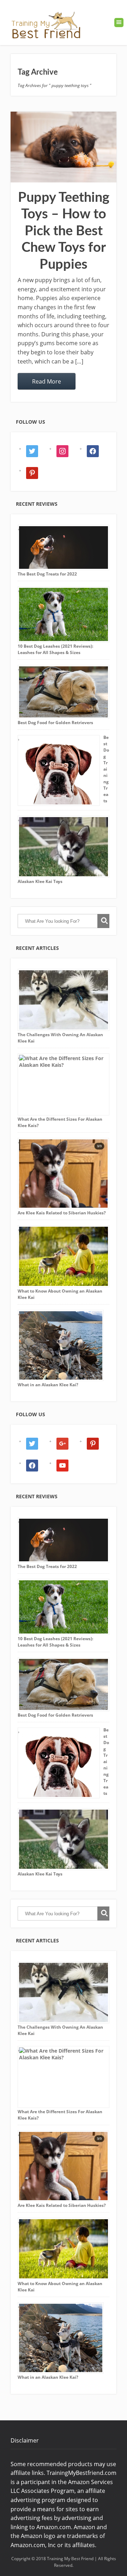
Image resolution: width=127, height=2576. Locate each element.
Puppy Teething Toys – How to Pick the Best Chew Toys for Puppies (64, 231)
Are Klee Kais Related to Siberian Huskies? (62, 1213)
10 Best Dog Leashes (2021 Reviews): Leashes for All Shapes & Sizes (55, 649)
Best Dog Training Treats (106, 769)
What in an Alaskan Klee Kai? (48, 1385)
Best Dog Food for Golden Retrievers (55, 723)
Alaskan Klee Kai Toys (40, 881)
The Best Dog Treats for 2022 (47, 574)
